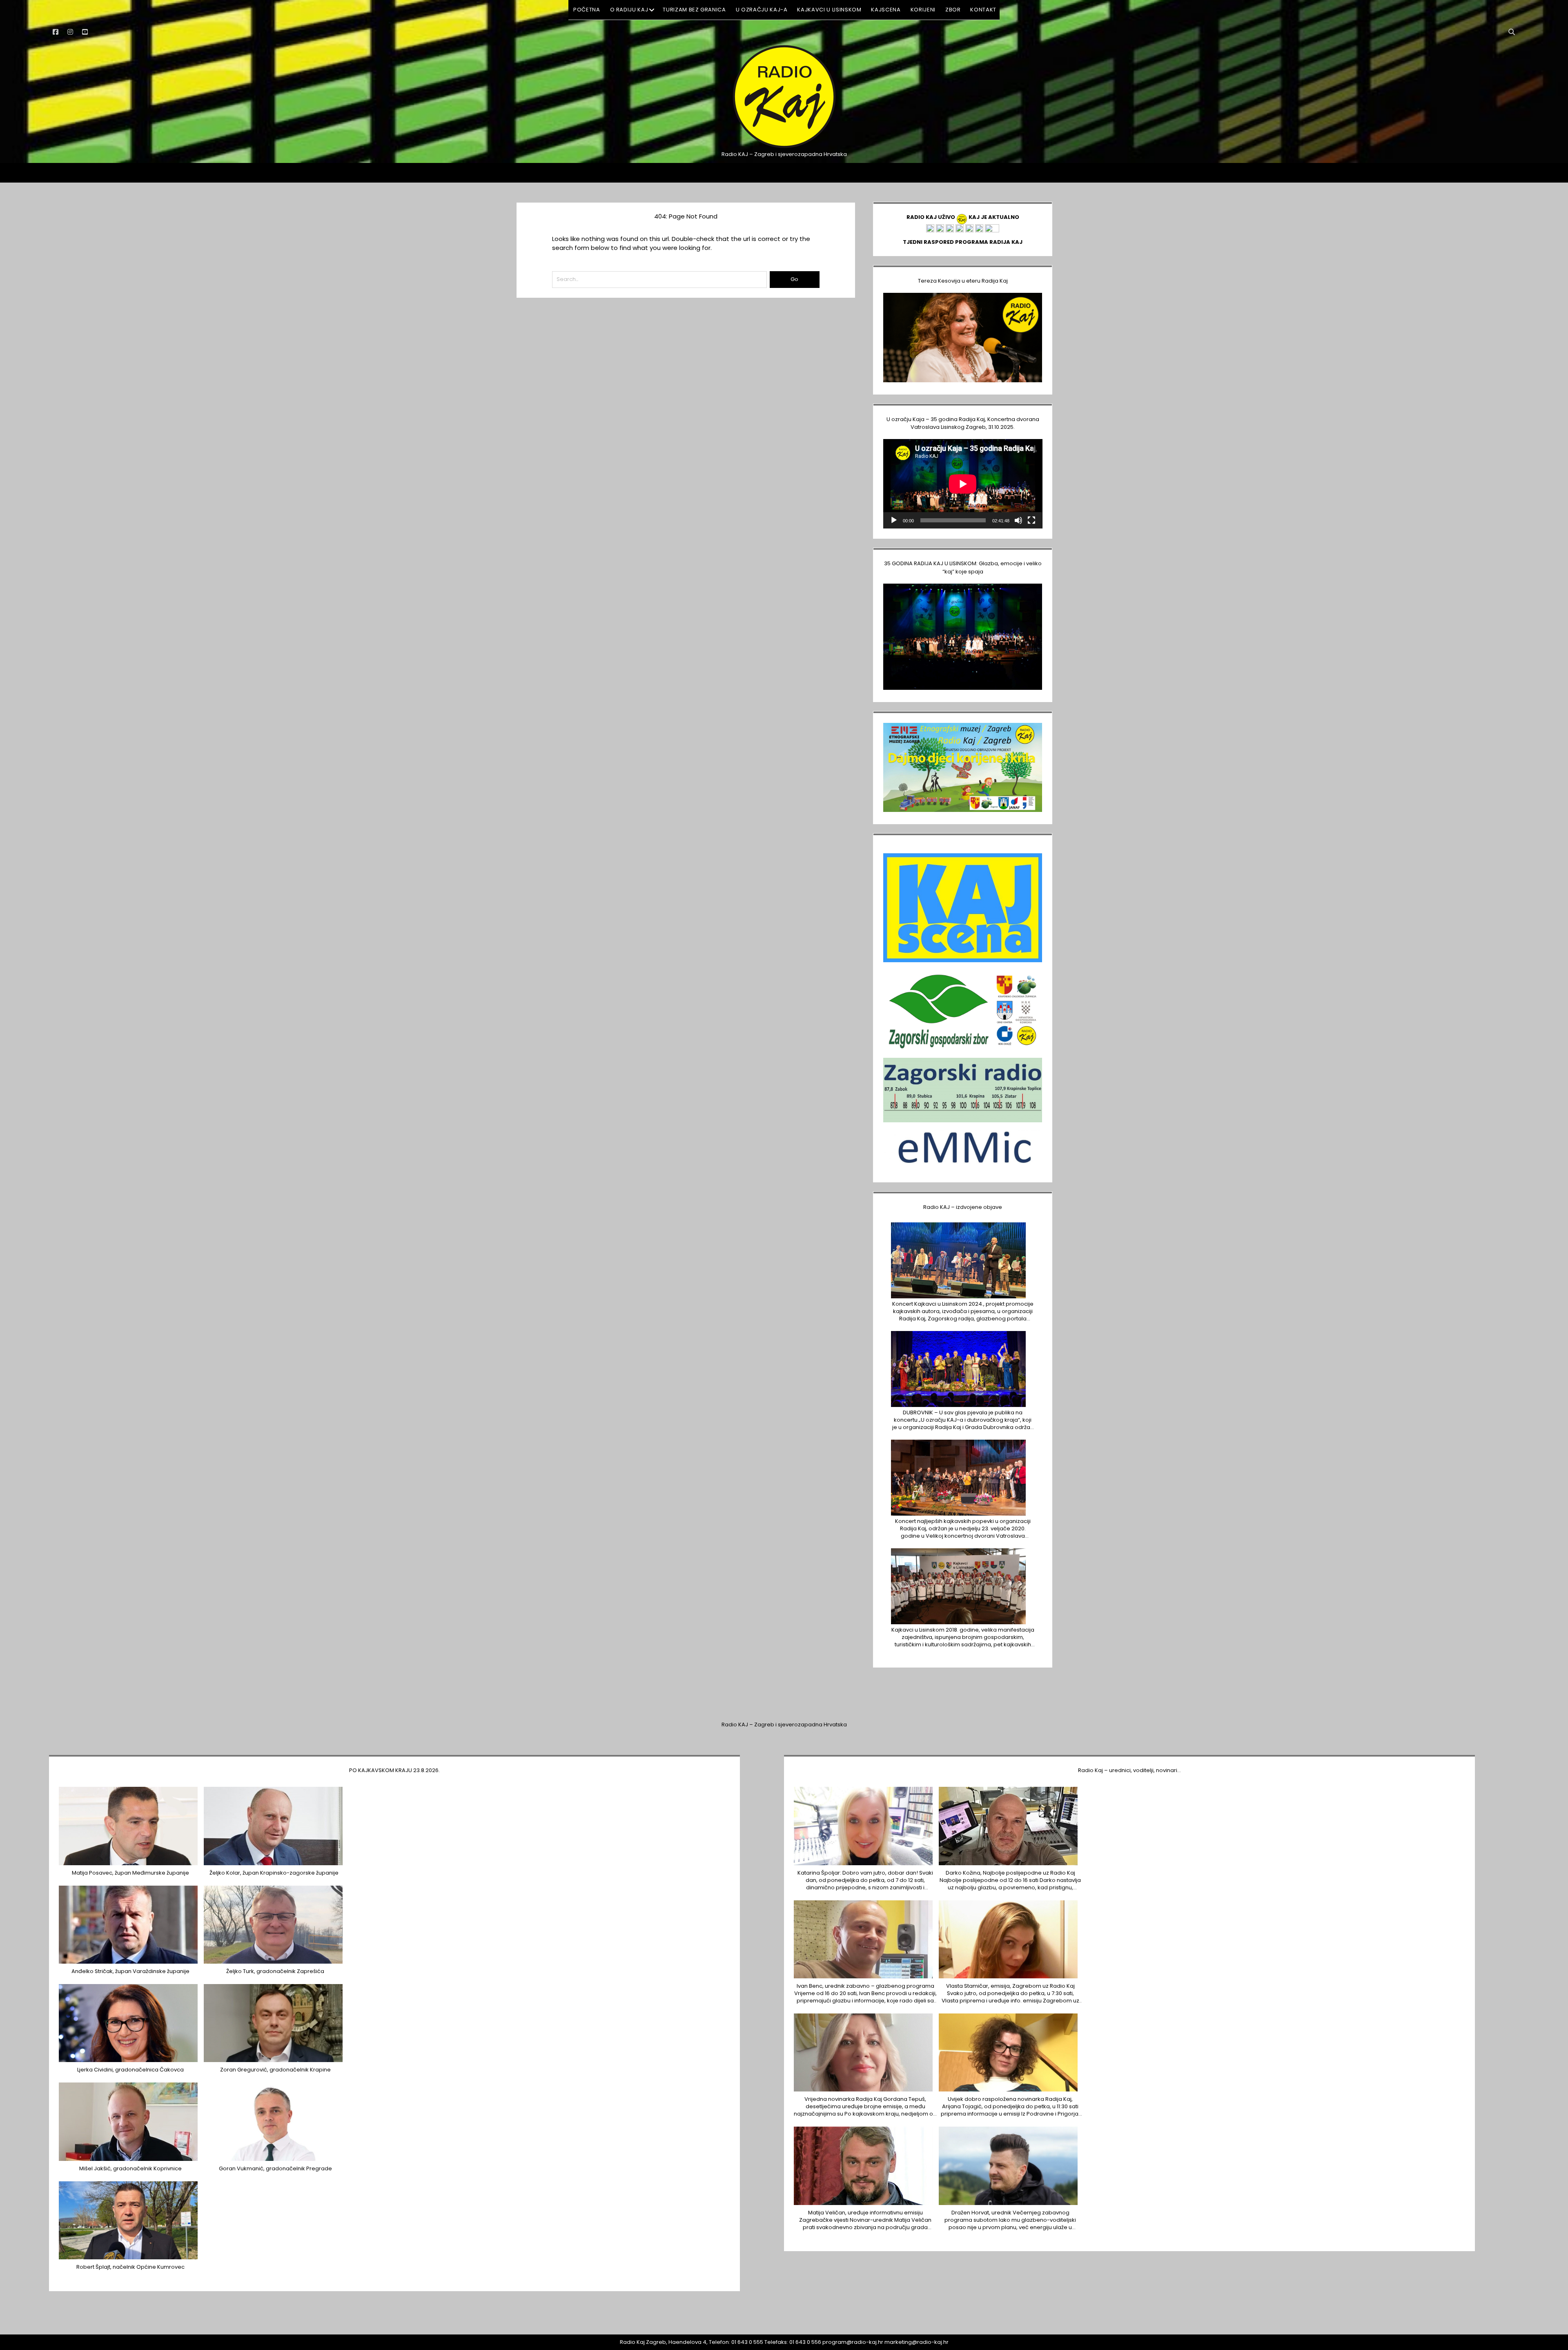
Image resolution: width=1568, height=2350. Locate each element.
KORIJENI (923, 10)
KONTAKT (983, 10)
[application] (963, 484)
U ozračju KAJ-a (762, 10)
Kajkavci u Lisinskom (829, 10)
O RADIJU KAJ (629, 10)
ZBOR (953, 10)
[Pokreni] (894, 520)
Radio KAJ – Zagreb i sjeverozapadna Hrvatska (784, 1725)
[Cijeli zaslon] (1031, 520)
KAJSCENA (886, 10)
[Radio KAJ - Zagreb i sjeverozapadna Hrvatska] (784, 147)
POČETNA (587, 10)
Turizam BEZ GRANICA (694, 10)
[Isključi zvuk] (1018, 520)
